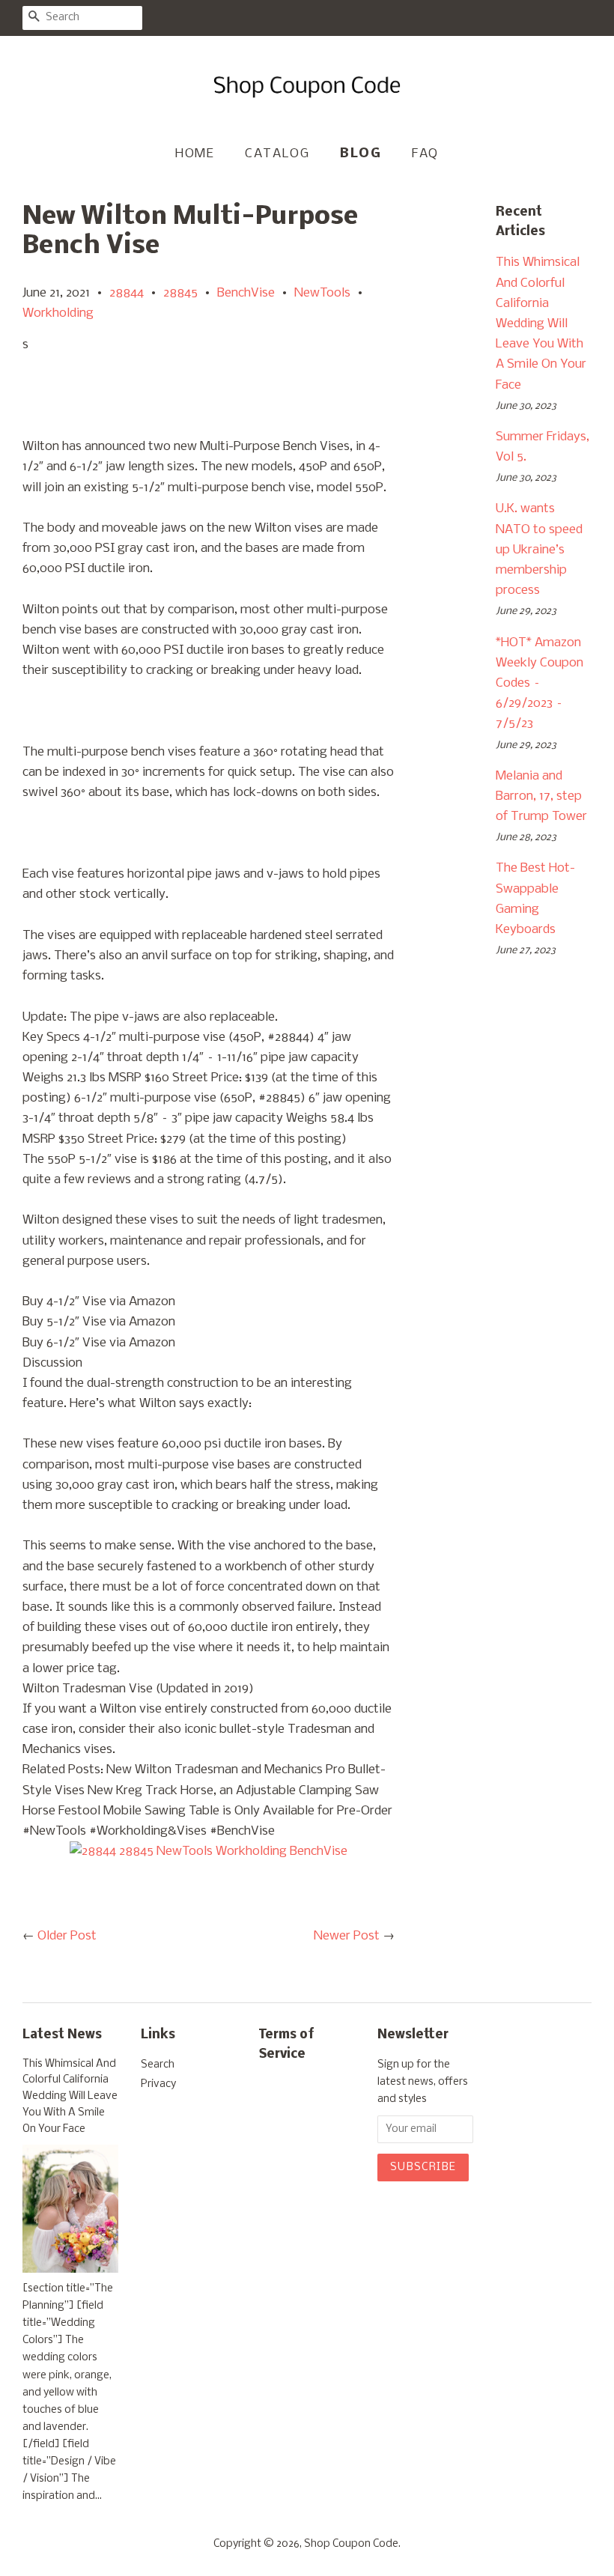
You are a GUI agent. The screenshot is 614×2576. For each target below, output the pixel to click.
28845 (180, 293)
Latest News (62, 2035)
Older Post (67, 1936)
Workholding (58, 313)
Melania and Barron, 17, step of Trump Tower (541, 796)
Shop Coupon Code (351, 2544)
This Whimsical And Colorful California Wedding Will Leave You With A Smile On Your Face (541, 323)
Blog (361, 154)
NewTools (322, 293)
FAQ (425, 154)
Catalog (277, 154)
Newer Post (347, 1936)
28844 (127, 293)
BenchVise (246, 293)
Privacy (158, 2084)
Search (158, 2065)
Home (195, 154)
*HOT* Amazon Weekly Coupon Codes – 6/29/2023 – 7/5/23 (539, 684)
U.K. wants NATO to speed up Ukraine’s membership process (539, 550)
